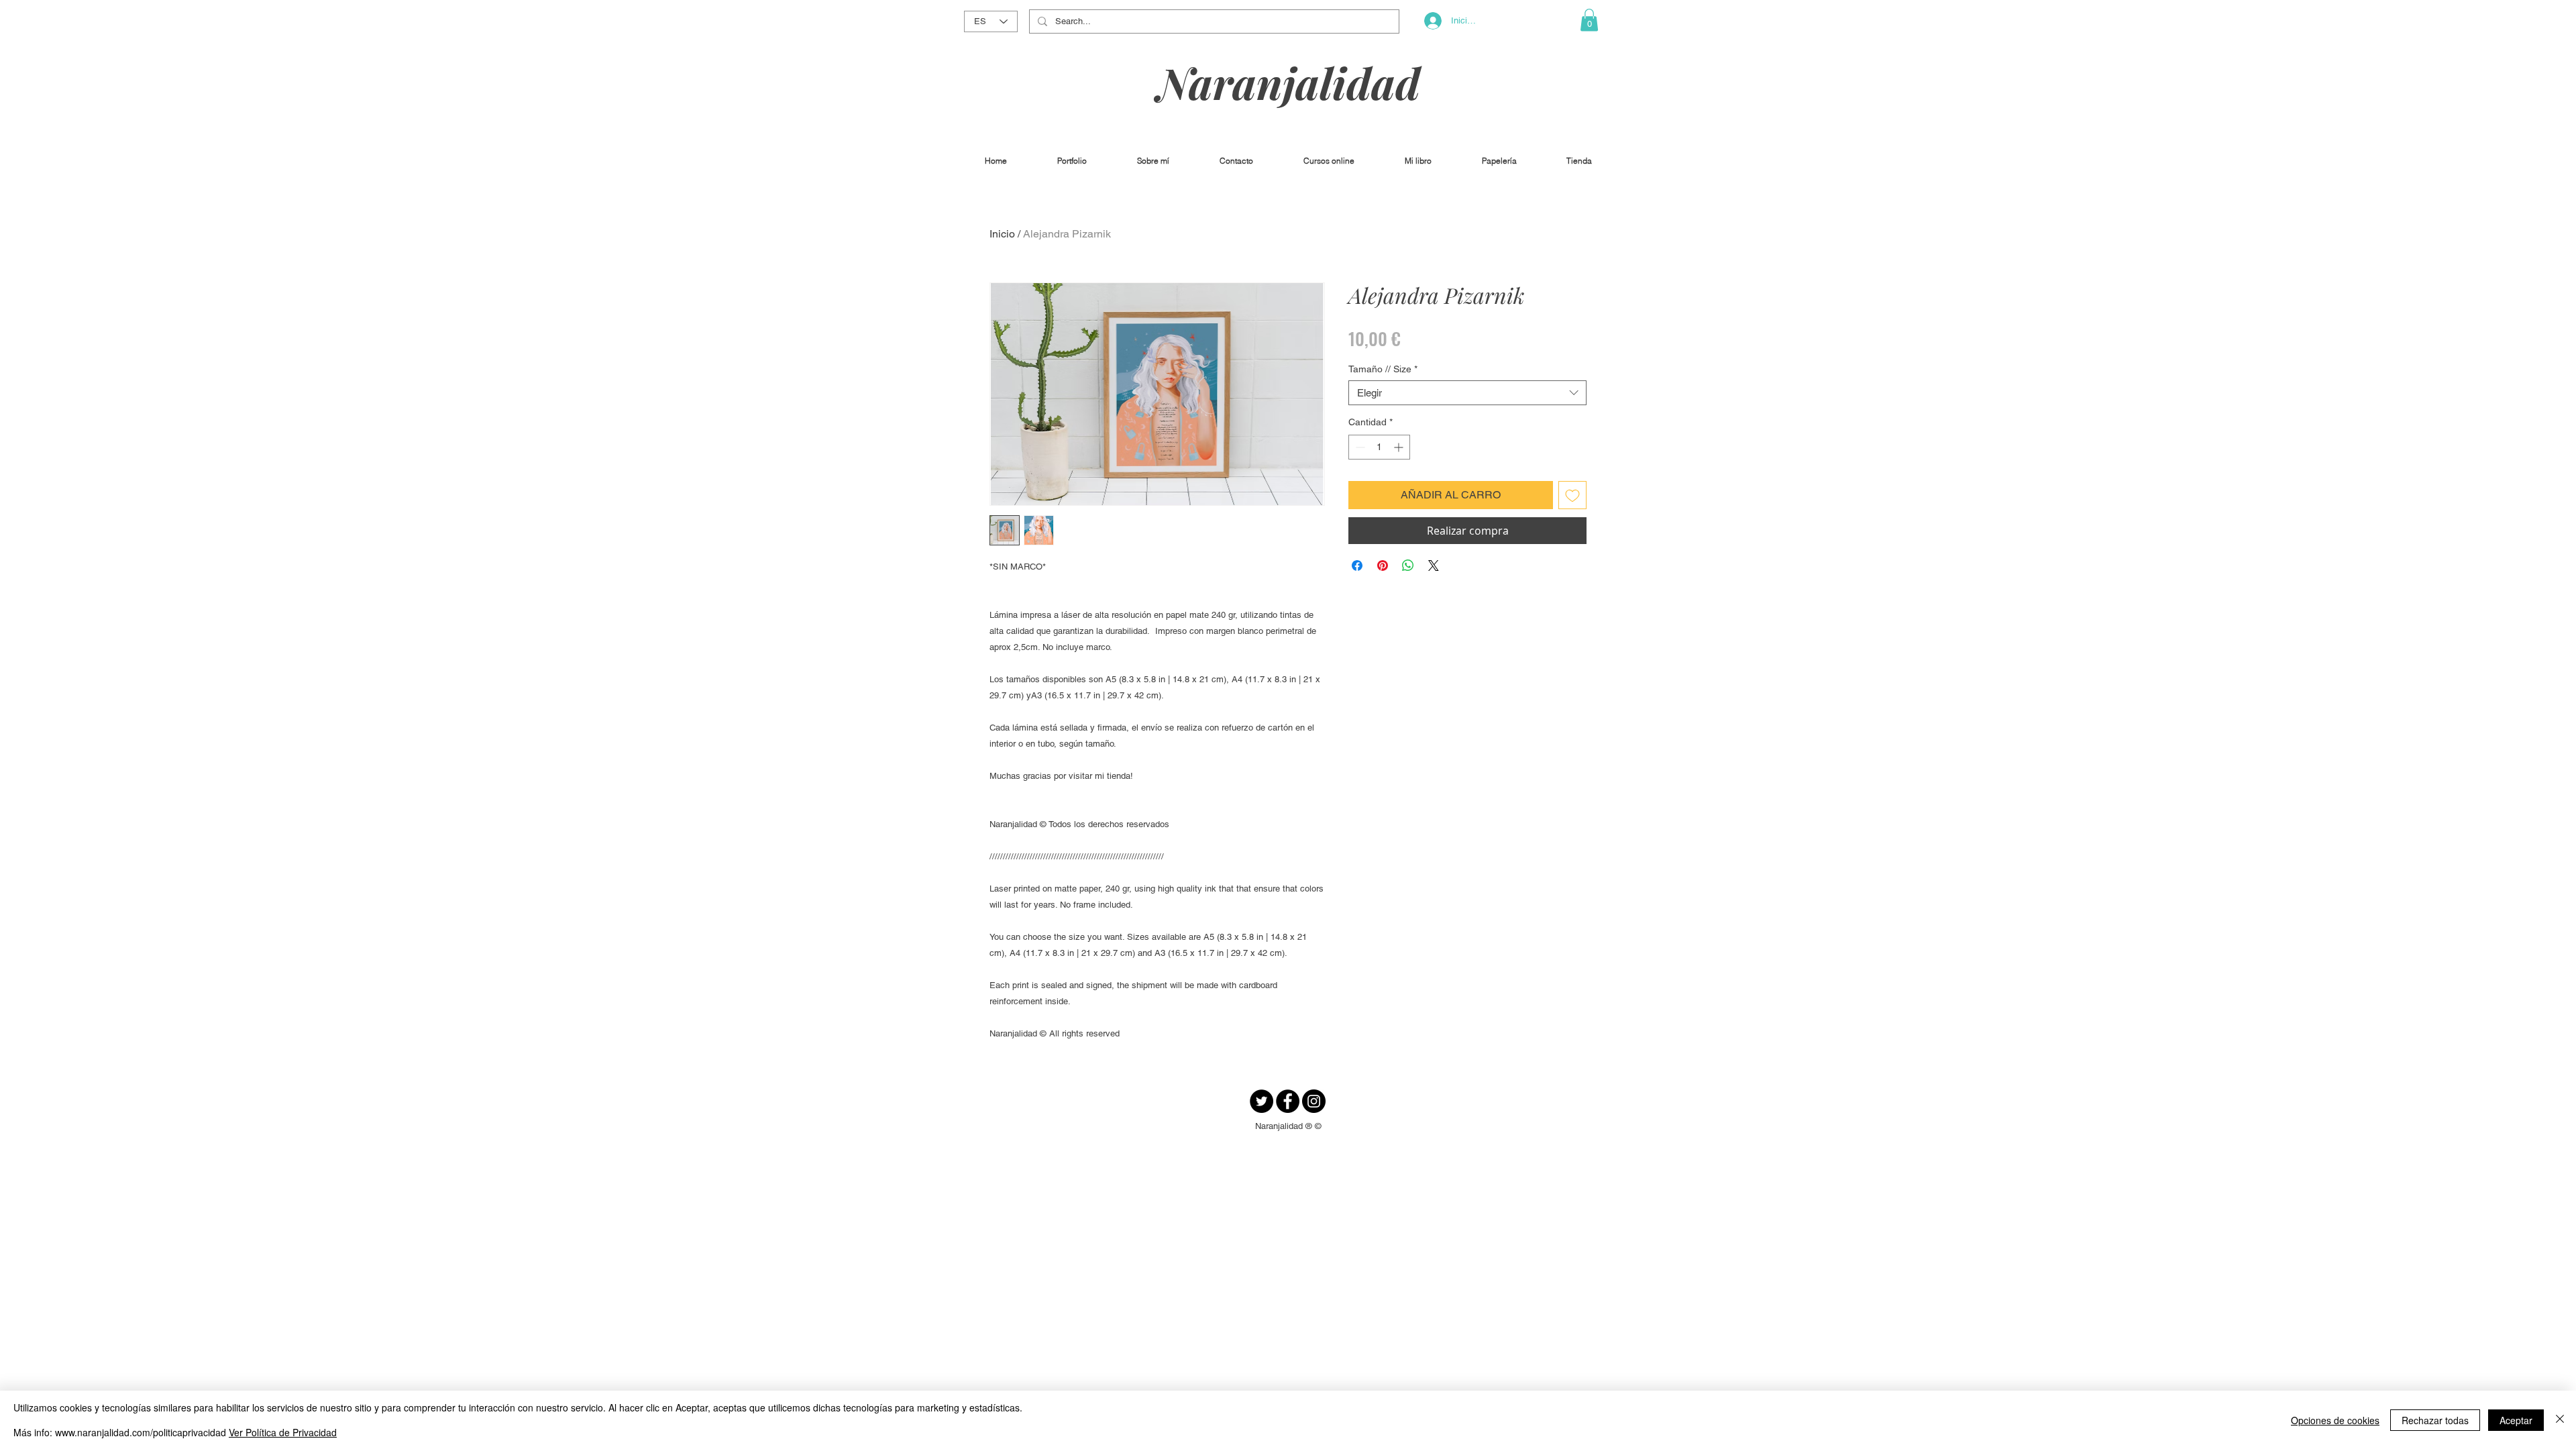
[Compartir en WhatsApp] (1408, 566)
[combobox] (1467, 393)
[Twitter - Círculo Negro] (1262, 1101)
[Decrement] (1359, 447)
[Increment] (1400, 447)
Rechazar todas (2435, 1420)
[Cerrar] (2560, 1420)
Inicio (1002, 234)
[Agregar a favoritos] (1572, 495)
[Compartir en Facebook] (1357, 566)
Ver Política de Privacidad (283, 1432)
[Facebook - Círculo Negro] (1288, 1101)
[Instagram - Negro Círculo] (1314, 1101)
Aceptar (2516, 1420)
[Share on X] (1434, 566)
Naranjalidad (1289, 82)
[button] (1589, 20)
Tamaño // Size (1383, 369)
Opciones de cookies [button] (2335, 1420)
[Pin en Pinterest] (1383, 566)
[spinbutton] (1379, 447)
